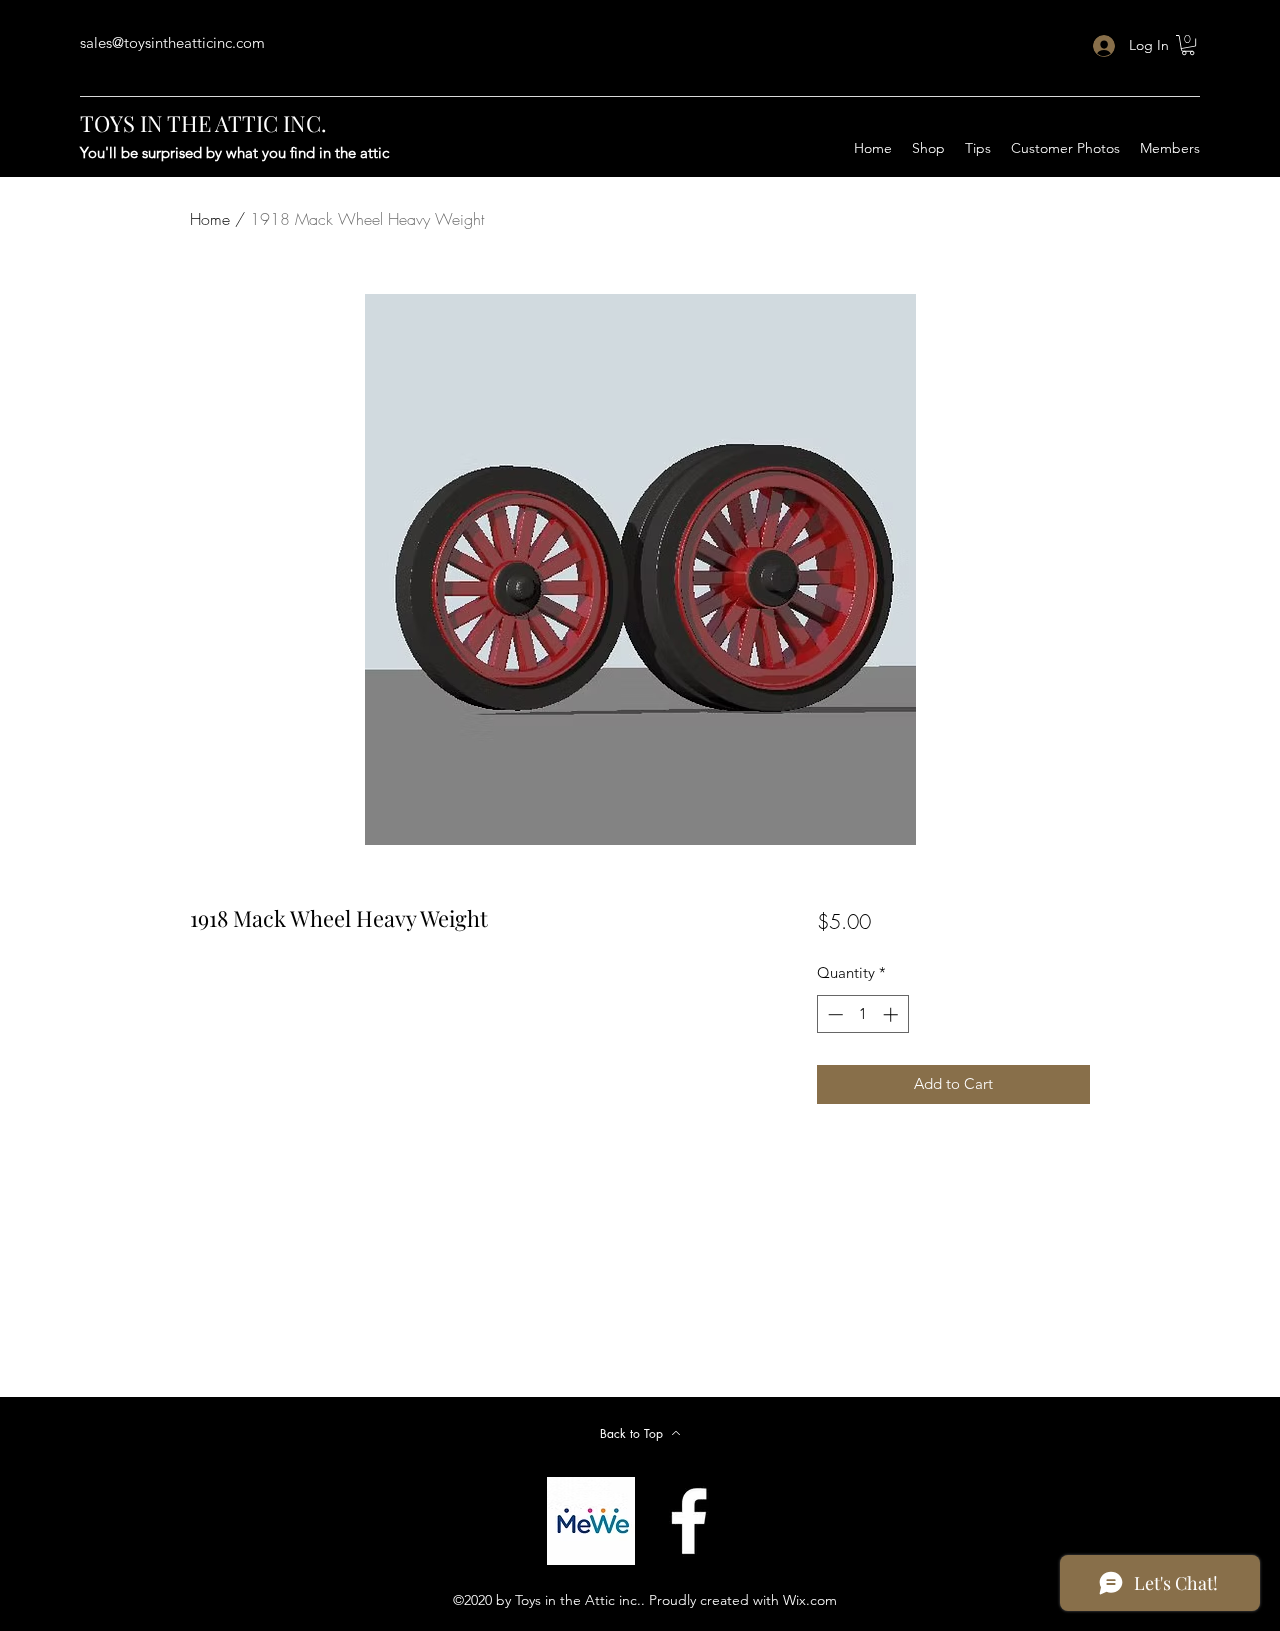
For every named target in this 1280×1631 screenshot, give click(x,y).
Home (210, 219)
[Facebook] (689, 1521)
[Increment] (892, 1014)
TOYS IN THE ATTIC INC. (203, 123)
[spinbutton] (862, 1014)
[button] (1188, 45)
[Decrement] (833, 1014)
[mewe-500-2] (591, 1521)
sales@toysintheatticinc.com (172, 42)
